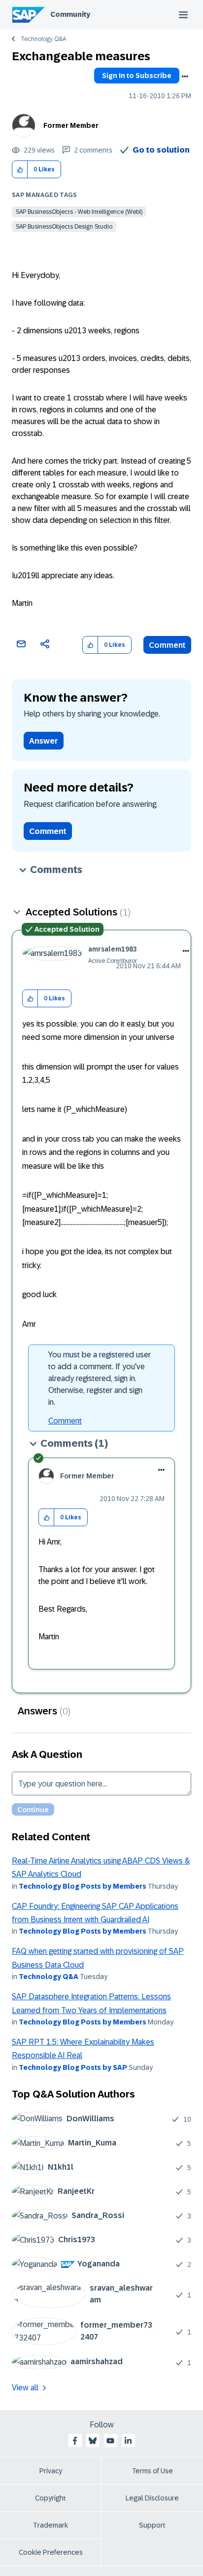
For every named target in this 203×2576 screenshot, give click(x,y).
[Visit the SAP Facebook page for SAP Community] (75, 2441)
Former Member (71, 125)
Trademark (51, 2525)
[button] (20, 170)
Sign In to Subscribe (137, 76)
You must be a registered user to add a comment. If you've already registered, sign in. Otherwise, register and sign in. (100, 1378)
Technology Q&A (43, 39)
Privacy (51, 2471)
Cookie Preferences (51, 2552)
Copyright (51, 2498)
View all (25, 2388)
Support (152, 2525)
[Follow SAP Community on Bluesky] (93, 2441)
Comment (167, 645)
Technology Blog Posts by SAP (73, 2067)
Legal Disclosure (152, 2498)
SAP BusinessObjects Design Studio (64, 227)
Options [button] (185, 77)
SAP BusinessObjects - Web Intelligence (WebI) (79, 212)
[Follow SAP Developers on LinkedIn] (128, 2441)
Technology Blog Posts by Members (83, 1886)
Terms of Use (152, 2471)
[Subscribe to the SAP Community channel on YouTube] (110, 2441)
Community (70, 14)
